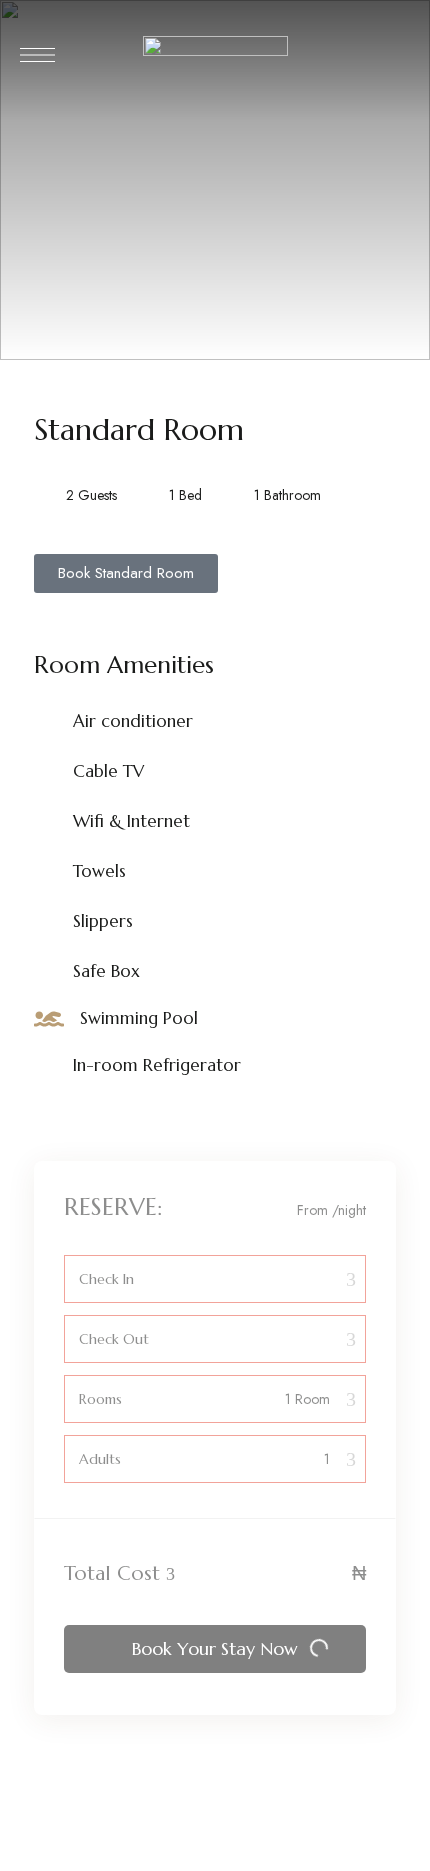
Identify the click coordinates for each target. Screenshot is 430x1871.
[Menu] (37, 55)
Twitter (114, 1863)
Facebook (77, 1863)
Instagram (40, 1863)
